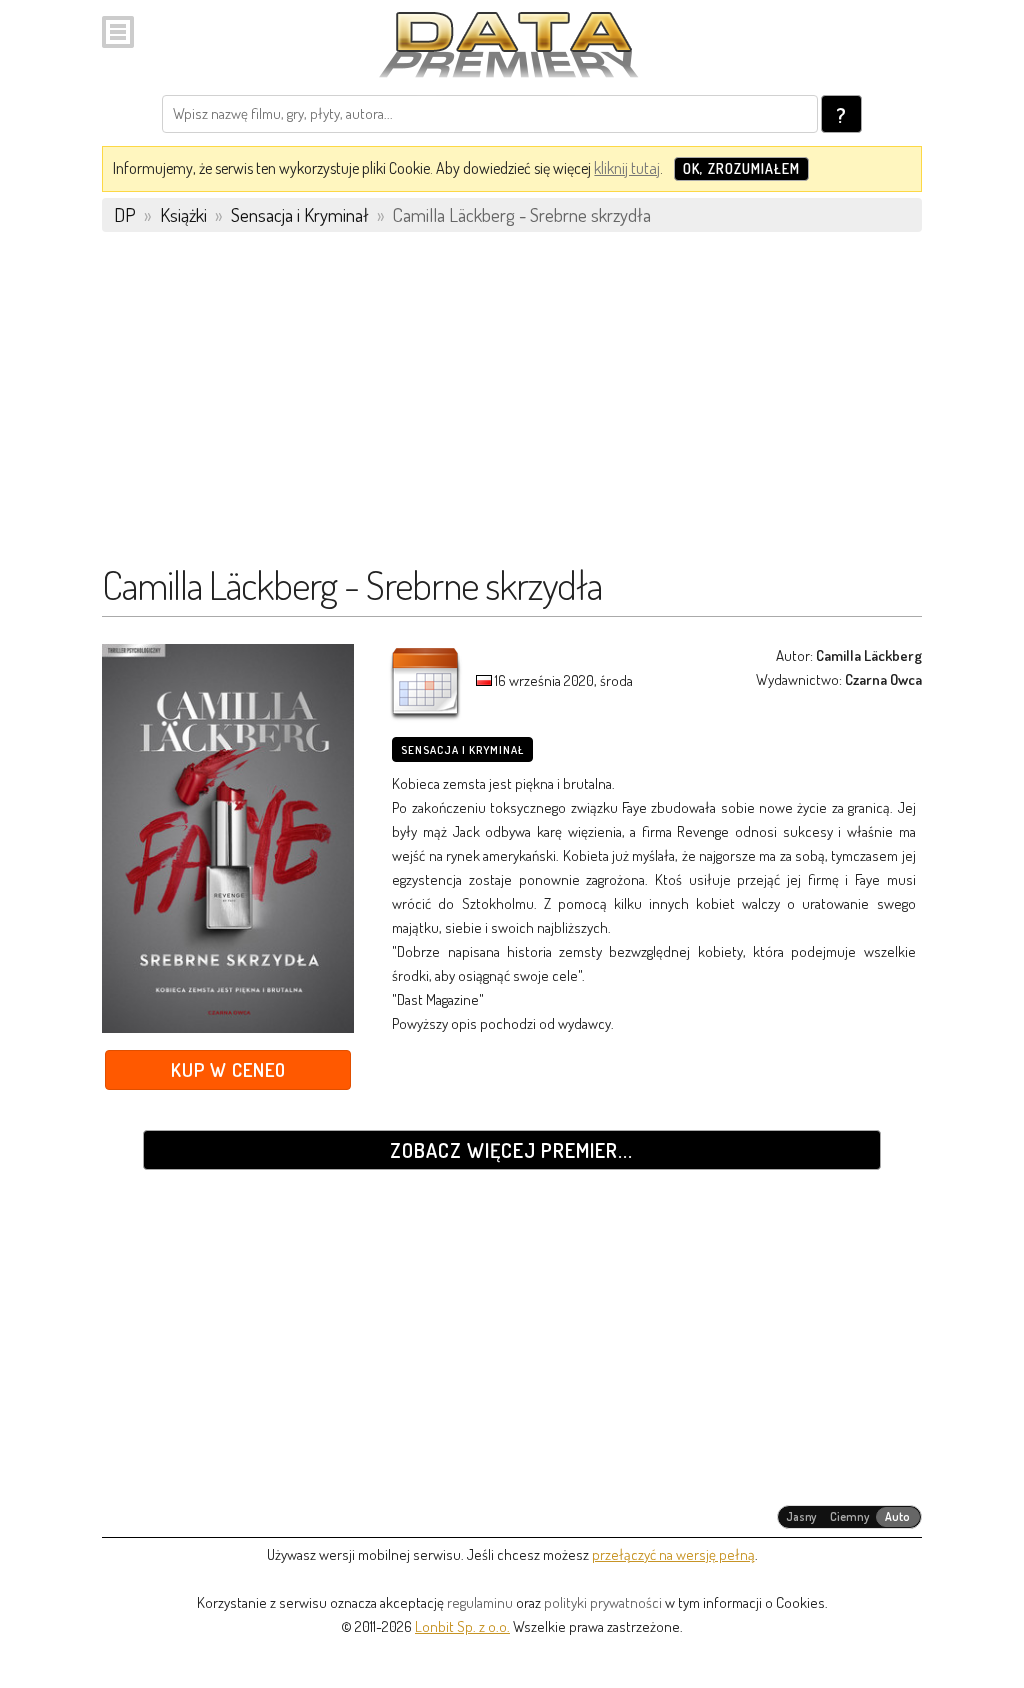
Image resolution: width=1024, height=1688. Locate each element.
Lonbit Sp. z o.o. (462, 1626)
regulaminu (480, 1602)
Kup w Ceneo (228, 1069)
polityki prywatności (603, 1602)
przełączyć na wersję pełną (673, 1554)
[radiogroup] (849, 1517)
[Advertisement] (511, 407)
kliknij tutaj (627, 168)
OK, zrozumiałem (741, 168)
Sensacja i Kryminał (462, 750)
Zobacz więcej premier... (511, 1150)
